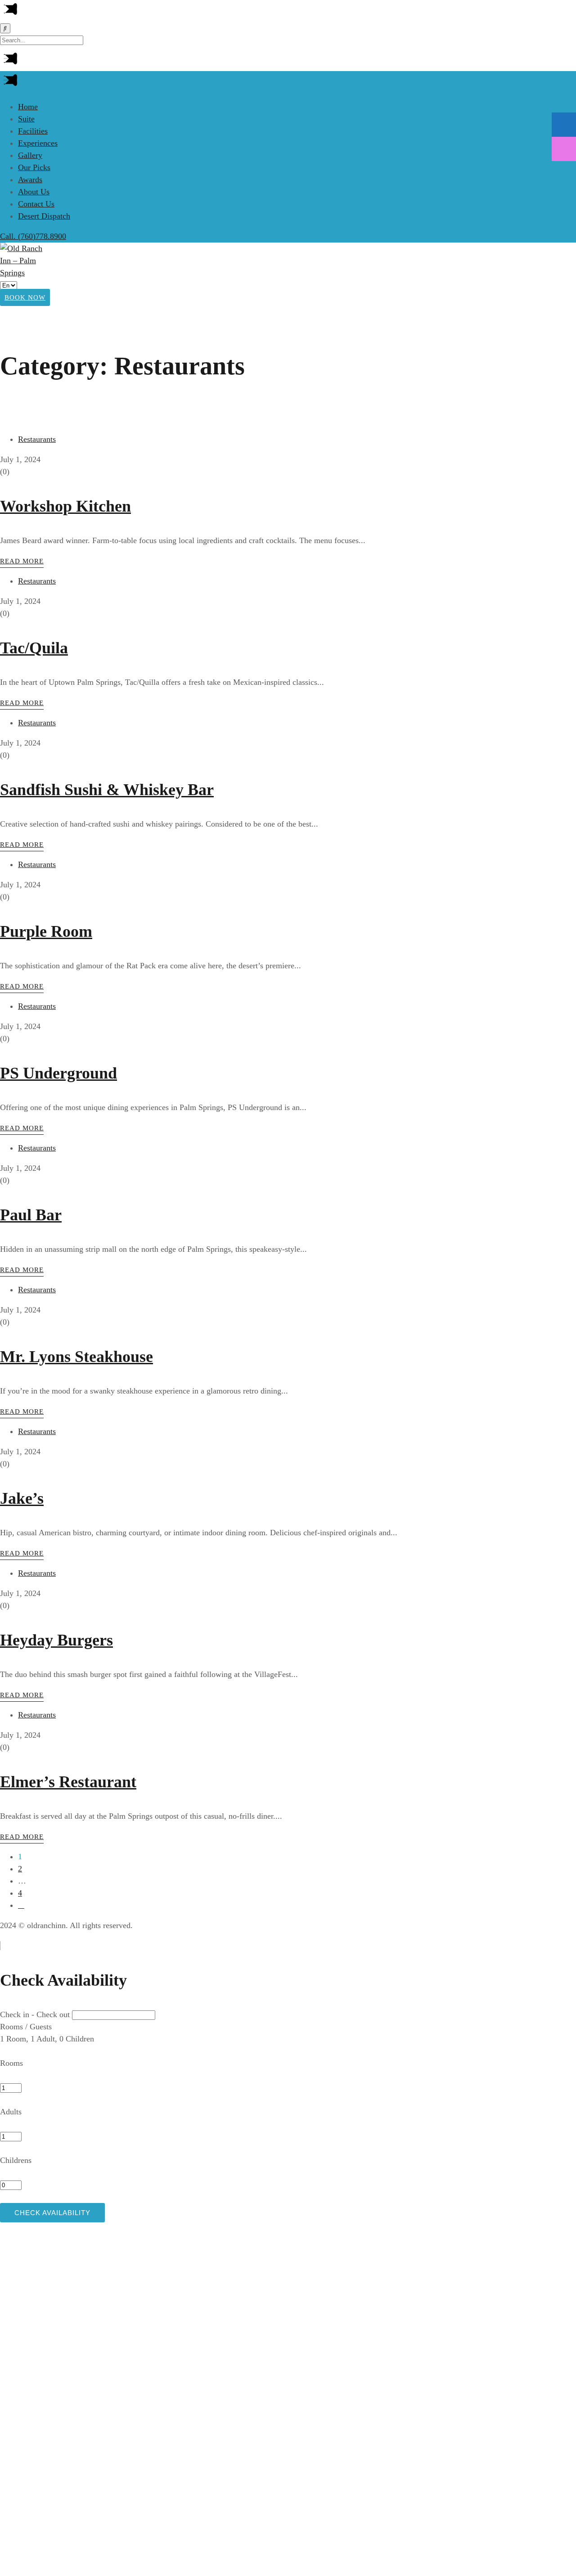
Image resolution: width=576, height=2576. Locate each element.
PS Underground (58, 1073)
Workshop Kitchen (65, 506)
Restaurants (37, 439)
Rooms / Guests (26, 2027)
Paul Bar (31, 1215)
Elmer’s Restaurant (68, 1782)
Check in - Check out (35, 2014)
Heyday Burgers (56, 1640)
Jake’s (22, 1498)
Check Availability (52, 2213)
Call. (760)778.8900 (33, 236)
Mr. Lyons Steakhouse (76, 1357)
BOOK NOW (25, 297)
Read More (22, 561)
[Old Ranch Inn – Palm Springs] (27, 273)
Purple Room (46, 931)
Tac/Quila (34, 648)
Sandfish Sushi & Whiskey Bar (107, 790)
